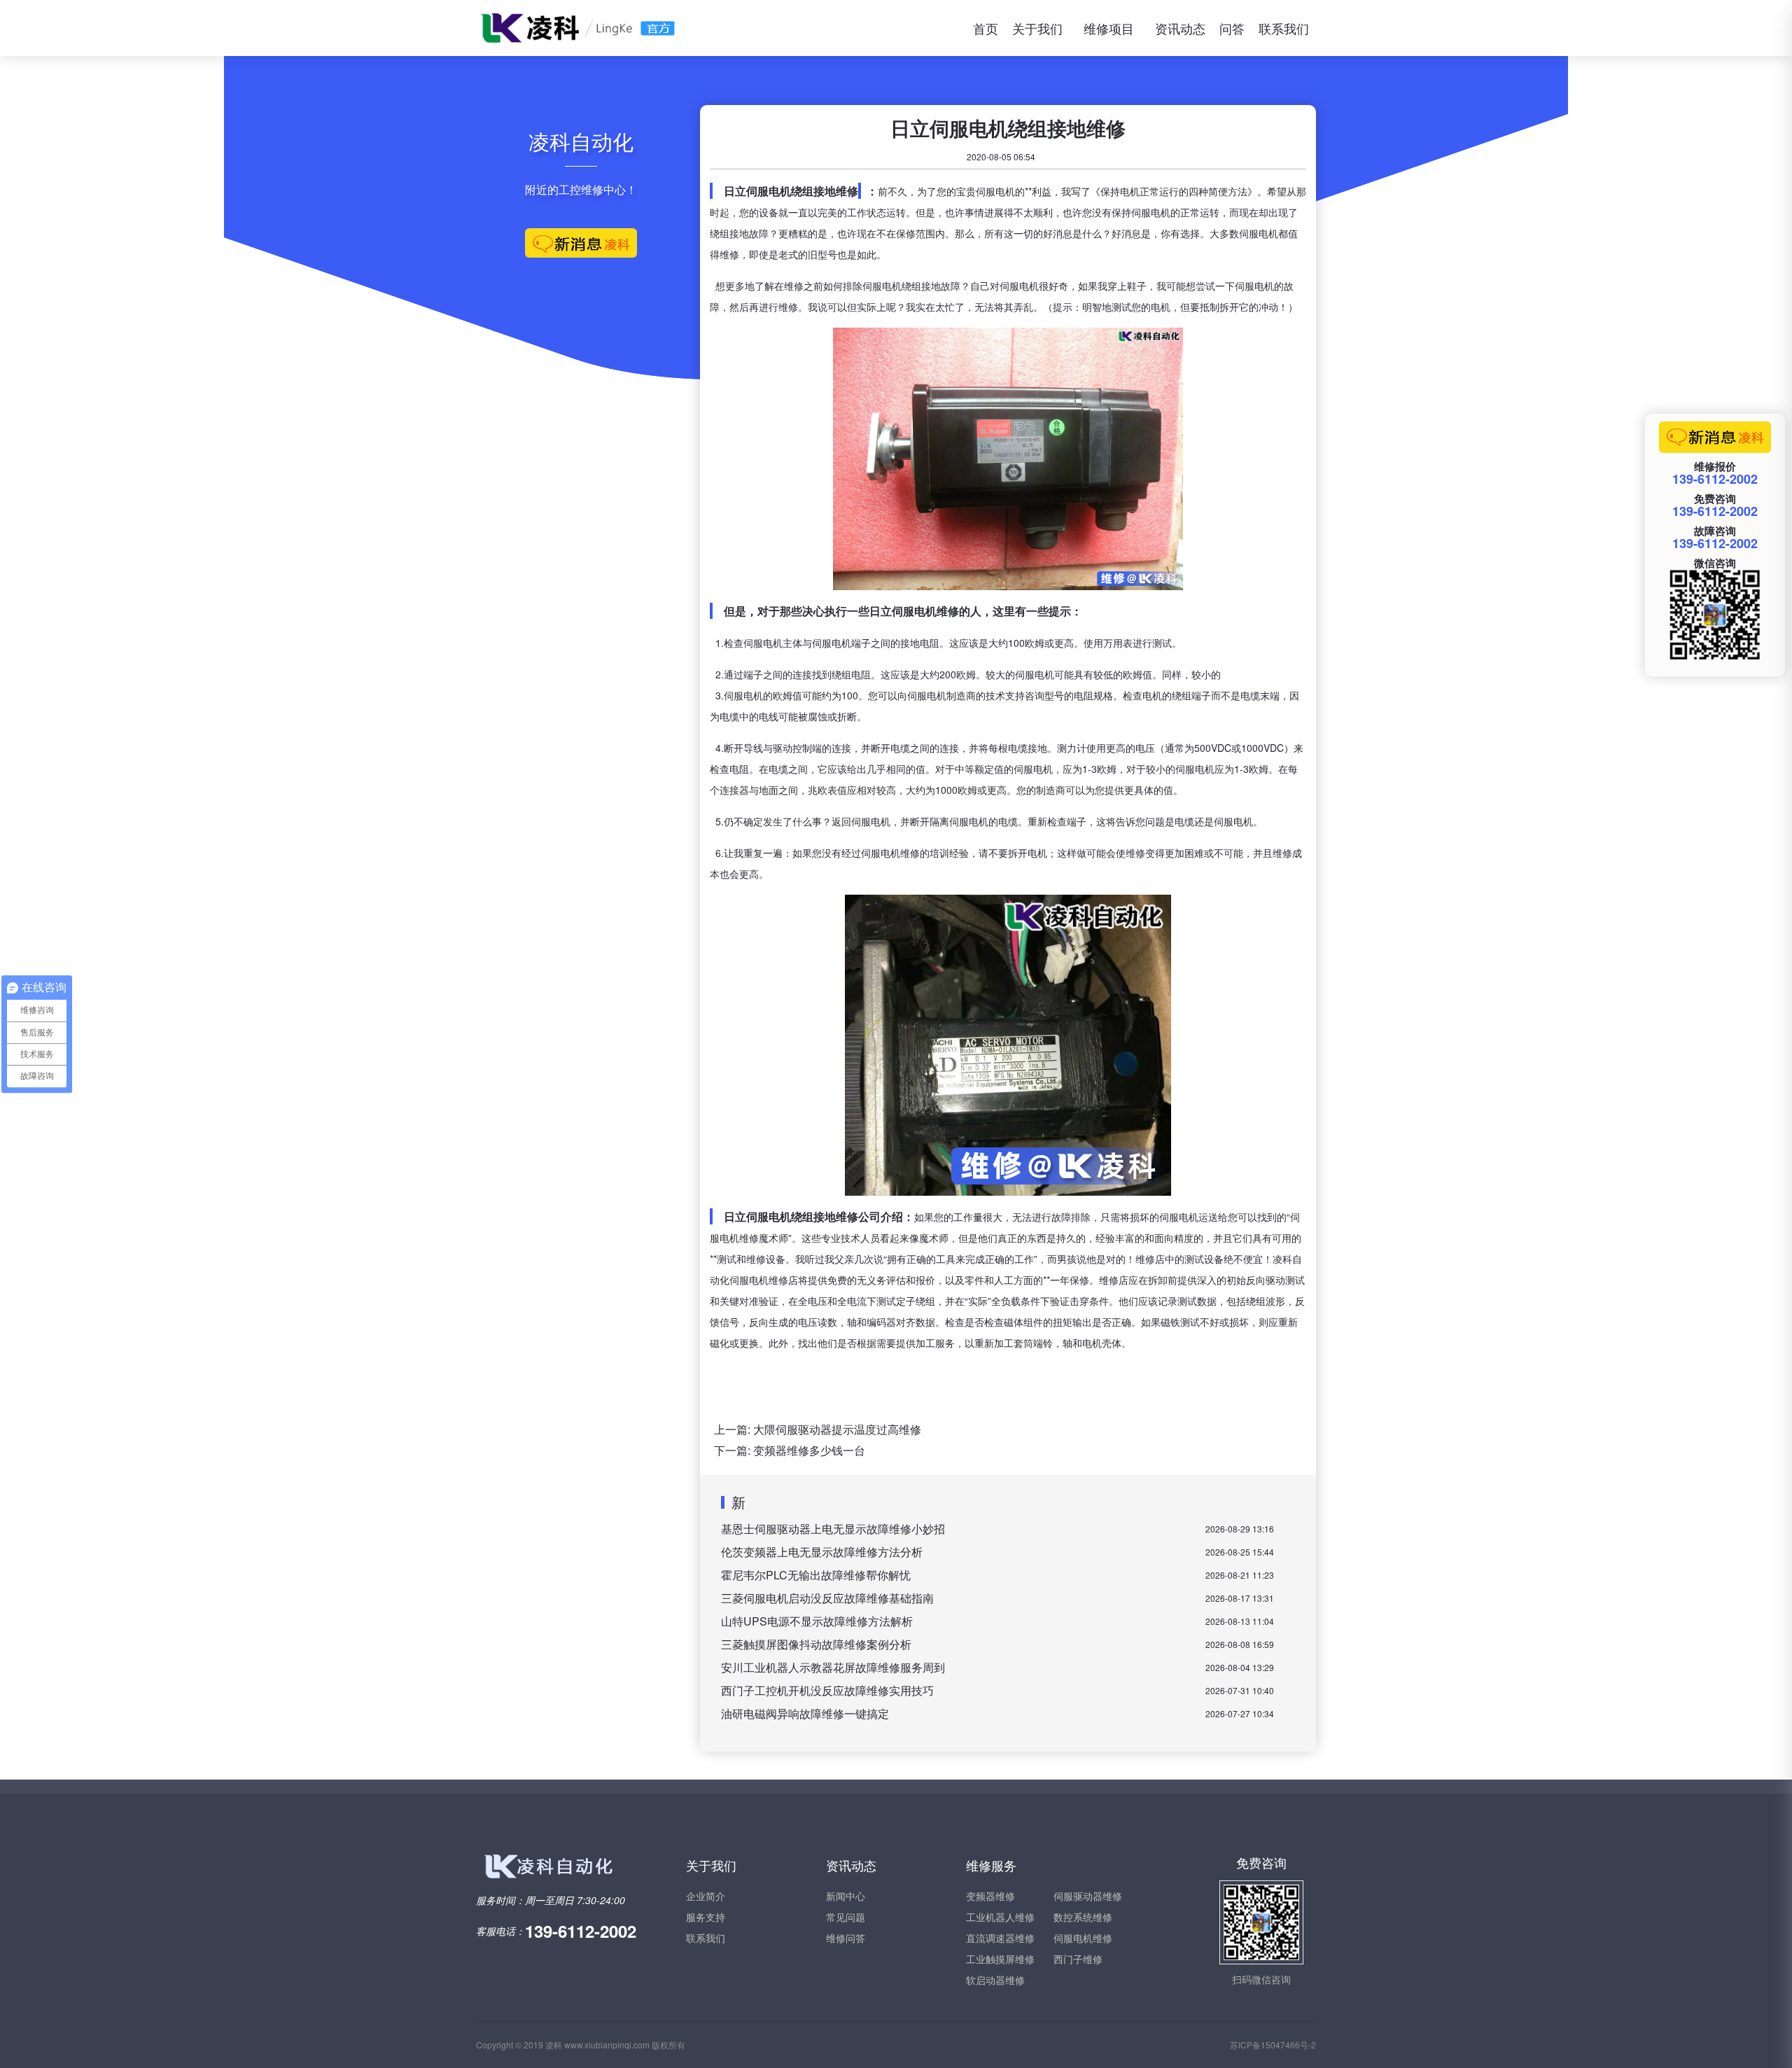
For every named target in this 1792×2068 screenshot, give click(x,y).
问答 (1232, 28)
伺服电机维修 (1083, 1938)
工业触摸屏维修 (1000, 1959)
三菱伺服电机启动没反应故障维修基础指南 (827, 1598)
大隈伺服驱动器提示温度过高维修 (837, 1429)
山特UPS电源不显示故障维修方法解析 (817, 1621)
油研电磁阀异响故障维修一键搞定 (805, 1713)
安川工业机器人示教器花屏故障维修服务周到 (833, 1667)
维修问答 (846, 1938)
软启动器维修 (995, 1980)
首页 (986, 28)
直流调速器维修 (1000, 1938)
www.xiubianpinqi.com (607, 2045)
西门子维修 (1078, 1959)
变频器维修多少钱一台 (809, 1450)
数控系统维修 (1083, 1917)
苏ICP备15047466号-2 (1273, 2045)
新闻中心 (846, 1896)
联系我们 (1284, 28)
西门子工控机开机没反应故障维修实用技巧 (827, 1690)
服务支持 (706, 1917)
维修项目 (1109, 28)
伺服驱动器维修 (1088, 1896)
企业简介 (706, 1896)
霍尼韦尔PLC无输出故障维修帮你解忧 (816, 1575)
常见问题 (846, 1917)
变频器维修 (990, 1896)
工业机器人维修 (1000, 1917)
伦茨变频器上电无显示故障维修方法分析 (822, 1552)
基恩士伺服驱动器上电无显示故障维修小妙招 (833, 1529)
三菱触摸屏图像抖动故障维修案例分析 (816, 1644)
